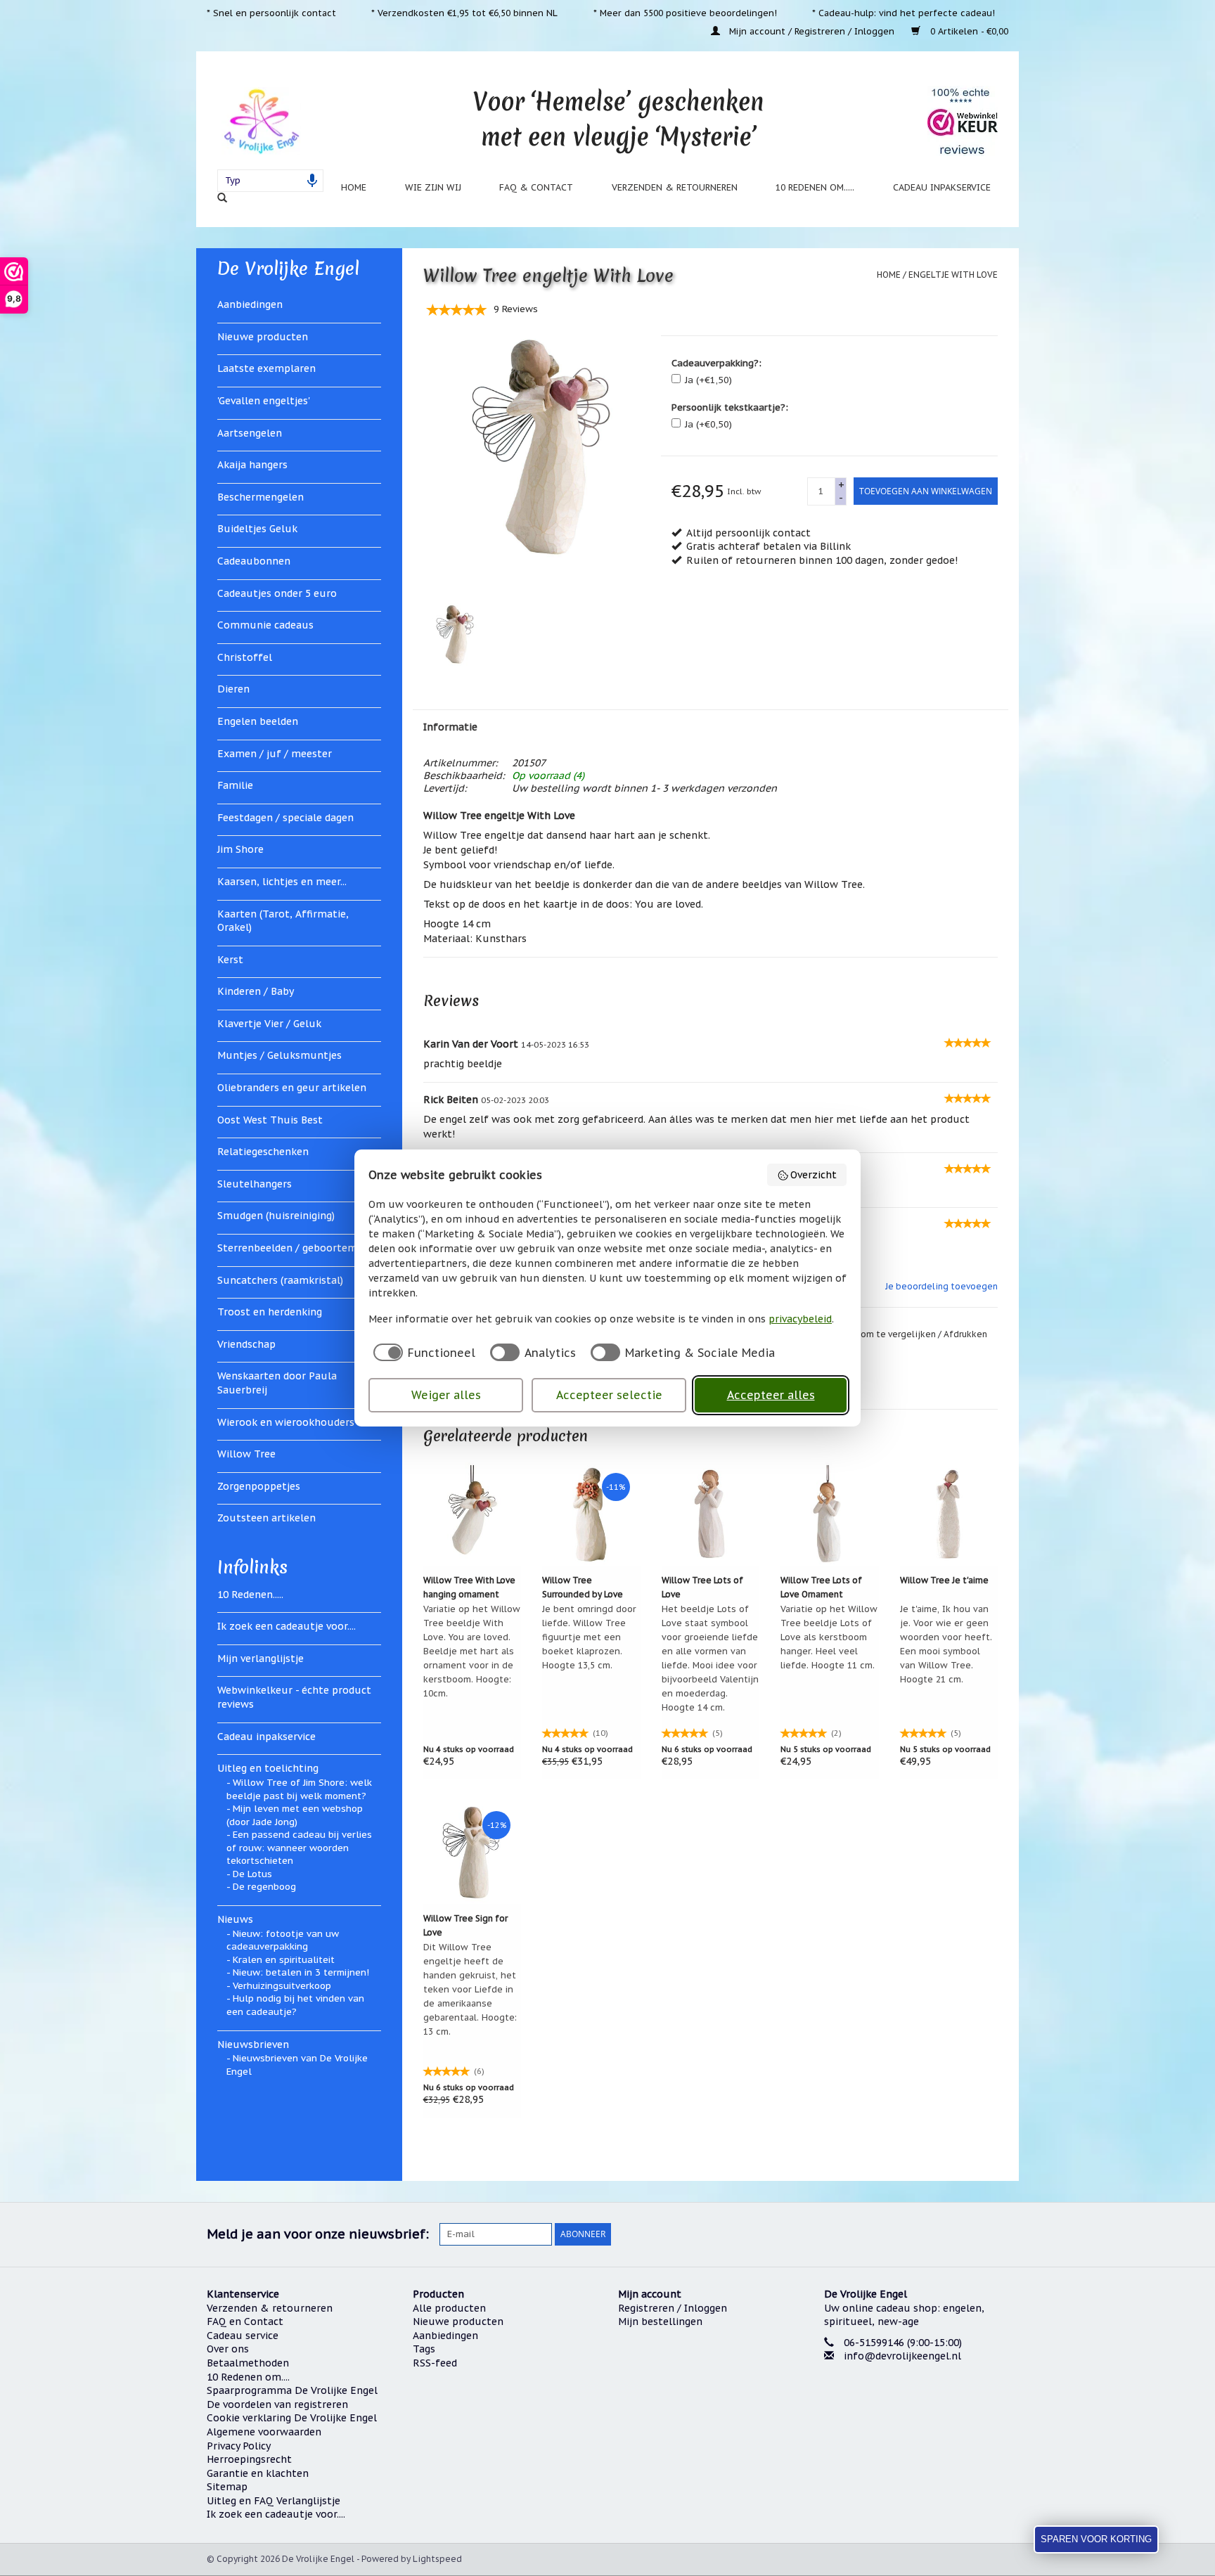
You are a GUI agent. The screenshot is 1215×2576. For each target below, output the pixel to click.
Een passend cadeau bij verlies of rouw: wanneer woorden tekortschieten (299, 1848)
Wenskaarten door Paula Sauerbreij (277, 1383)
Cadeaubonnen (254, 561)
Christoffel (245, 657)
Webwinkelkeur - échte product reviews (294, 1697)
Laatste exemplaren (266, 368)
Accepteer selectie (609, 1395)
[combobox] (270, 181)
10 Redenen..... (250, 1595)
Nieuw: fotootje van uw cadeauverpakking (283, 1940)
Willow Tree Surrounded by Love (583, 1587)
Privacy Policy (239, 2446)
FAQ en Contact (245, 2321)
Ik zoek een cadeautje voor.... (287, 1626)
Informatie (450, 727)
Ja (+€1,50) (708, 380)
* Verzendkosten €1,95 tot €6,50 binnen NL (464, 13)
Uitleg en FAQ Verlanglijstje (274, 2501)
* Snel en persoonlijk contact (271, 13)
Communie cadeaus (265, 625)
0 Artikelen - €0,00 (968, 31)
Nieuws (235, 1919)
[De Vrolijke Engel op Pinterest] (946, 2234)
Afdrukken (965, 1334)
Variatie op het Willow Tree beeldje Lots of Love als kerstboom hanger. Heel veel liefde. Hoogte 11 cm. (829, 1637)
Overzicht (814, 1175)
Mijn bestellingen (660, 2321)
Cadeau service (243, 2336)
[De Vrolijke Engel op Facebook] (896, 2234)
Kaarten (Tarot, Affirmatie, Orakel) (283, 921)
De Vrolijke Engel (288, 269)
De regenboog (264, 1887)
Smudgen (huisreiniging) (276, 1216)
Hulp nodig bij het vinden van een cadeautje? (295, 2005)
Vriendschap (246, 1344)
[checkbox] (422, 1352)
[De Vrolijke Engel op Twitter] (921, 2234)
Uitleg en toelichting (268, 1768)
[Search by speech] (312, 181)
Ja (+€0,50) (708, 424)
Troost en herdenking (270, 1312)
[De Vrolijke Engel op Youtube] (972, 2234)
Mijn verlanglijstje (261, 1659)
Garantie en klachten (258, 2473)
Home (354, 187)
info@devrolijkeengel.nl (902, 2356)
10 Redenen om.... (248, 2377)
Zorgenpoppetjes (259, 1486)
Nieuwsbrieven (253, 2044)
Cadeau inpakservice (942, 187)
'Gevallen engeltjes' (264, 401)
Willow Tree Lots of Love (702, 1587)
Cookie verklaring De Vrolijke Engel (292, 2418)
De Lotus (252, 1874)
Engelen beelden (258, 721)
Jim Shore (240, 849)
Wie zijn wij (433, 187)
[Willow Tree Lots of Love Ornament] (830, 1514)
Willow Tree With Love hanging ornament (469, 1587)
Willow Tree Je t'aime (944, 1580)
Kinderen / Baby (256, 991)
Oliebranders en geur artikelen (292, 1088)
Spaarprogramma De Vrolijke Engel (292, 2390)
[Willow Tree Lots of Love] (711, 1514)
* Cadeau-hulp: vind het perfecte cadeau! (904, 13)
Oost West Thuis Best (270, 1120)
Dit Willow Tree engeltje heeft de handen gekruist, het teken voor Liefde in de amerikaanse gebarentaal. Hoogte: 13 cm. (470, 1989)
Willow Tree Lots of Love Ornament (821, 1587)
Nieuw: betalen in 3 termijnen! (301, 1972)
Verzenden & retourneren (675, 187)
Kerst (230, 960)
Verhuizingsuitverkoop (282, 1986)
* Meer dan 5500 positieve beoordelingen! (685, 13)
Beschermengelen (261, 497)
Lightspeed (437, 2559)
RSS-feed (435, 2363)
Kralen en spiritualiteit (284, 1960)
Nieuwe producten (263, 337)
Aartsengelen (250, 433)
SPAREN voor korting (1096, 2539)
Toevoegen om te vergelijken (874, 1334)
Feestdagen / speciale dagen (285, 818)
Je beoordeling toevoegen (941, 1286)
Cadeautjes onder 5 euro (277, 593)
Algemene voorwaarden (264, 2432)
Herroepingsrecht (249, 2459)
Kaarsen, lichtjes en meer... (282, 882)
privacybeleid (800, 1319)
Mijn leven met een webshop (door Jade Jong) (295, 1815)
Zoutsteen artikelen (266, 1518)
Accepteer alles (771, 1395)
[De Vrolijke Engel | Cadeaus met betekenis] (261, 121)
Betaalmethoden (248, 2363)
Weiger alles (446, 1395)
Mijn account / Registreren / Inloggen (812, 31)
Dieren (233, 689)
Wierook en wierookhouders (286, 1422)
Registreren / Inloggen (673, 2308)
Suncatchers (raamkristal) (280, 1280)
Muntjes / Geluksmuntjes (279, 1055)
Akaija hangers (252, 465)
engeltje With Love (953, 275)
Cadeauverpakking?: (716, 363)
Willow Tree (246, 1454)
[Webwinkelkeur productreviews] (963, 121)
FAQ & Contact (536, 187)
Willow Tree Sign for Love (465, 1925)
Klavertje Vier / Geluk (269, 1024)
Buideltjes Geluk (257, 529)
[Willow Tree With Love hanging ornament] (472, 1514)
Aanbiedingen (250, 304)
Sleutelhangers (255, 1184)
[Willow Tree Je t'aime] (949, 1514)
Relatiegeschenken (263, 1152)
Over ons (228, 2349)
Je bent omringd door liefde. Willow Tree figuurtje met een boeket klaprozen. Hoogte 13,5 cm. (589, 1637)
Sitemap (227, 2487)
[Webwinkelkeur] (917, 2409)
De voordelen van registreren (277, 2404)
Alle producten (449, 2308)
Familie (235, 785)
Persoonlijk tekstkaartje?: (730, 407)
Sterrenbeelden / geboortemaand (299, 1248)
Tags (424, 2349)
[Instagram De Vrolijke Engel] (997, 2234)
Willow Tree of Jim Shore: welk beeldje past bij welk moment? (299, 1789)
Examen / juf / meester (275, 754)
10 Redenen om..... (815, 187)
